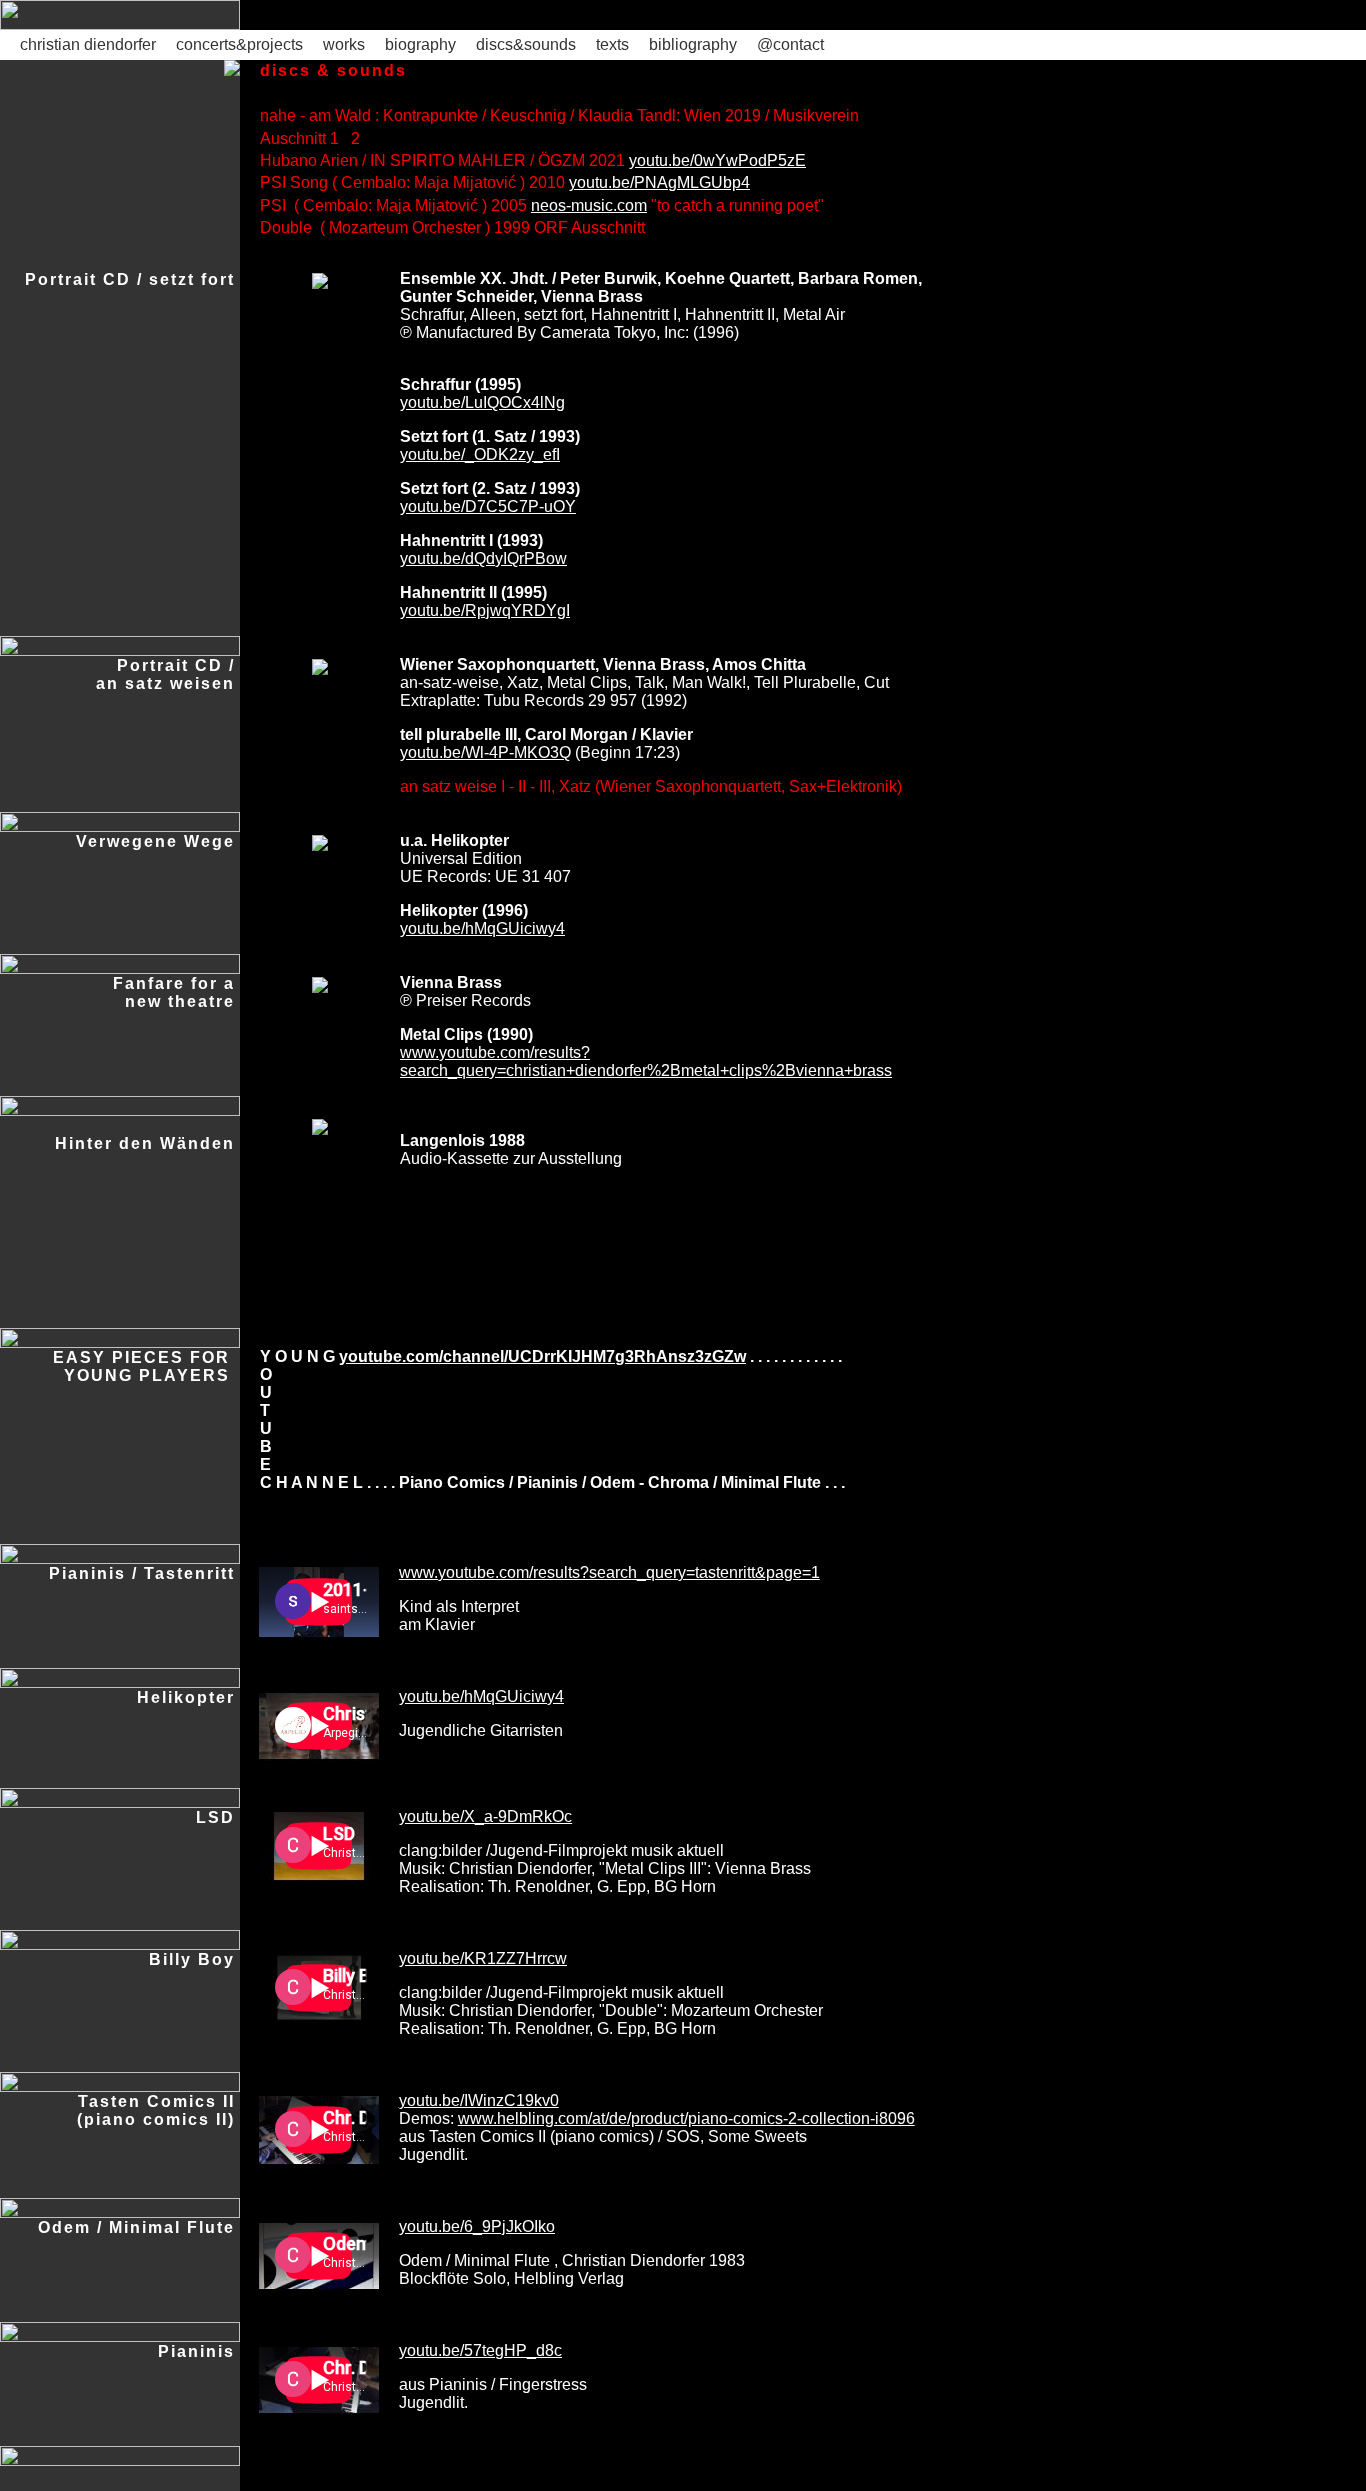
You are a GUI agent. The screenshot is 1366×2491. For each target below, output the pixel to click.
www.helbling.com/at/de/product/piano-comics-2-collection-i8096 (686, 2118)
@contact (790, 44)
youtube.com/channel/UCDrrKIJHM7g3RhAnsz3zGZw (542, 1356)
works (344, 44)
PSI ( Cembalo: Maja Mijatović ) (373, 205)
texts (612, 44)
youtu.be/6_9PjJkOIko (477, 2226)
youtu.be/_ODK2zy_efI (480, 454)
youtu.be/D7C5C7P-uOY (488, 506)
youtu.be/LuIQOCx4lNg (482, 402)
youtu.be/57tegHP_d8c (480, 2350)
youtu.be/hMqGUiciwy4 (482, 928)
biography (420, 44)
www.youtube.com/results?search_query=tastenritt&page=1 (609, 1572)
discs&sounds (526, 44)
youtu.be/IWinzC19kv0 (479, 2100)
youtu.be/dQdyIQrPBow (483, 558)
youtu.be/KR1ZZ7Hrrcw (483, 1958)
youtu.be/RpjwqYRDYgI (485, 610)
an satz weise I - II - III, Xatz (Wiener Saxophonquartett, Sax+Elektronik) (651, 786)
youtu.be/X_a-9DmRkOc (485, 1816)
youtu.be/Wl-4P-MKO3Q (485, 752)
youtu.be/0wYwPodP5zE (717, 160)
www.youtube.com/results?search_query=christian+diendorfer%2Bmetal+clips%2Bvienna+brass (646, 1061)
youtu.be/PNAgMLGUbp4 (659, 182)
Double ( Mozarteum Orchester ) (375, 227)
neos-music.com (589, 205)
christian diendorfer (88, 44)
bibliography (693, 44)
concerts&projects (239, 44)
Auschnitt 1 (299, 138)
